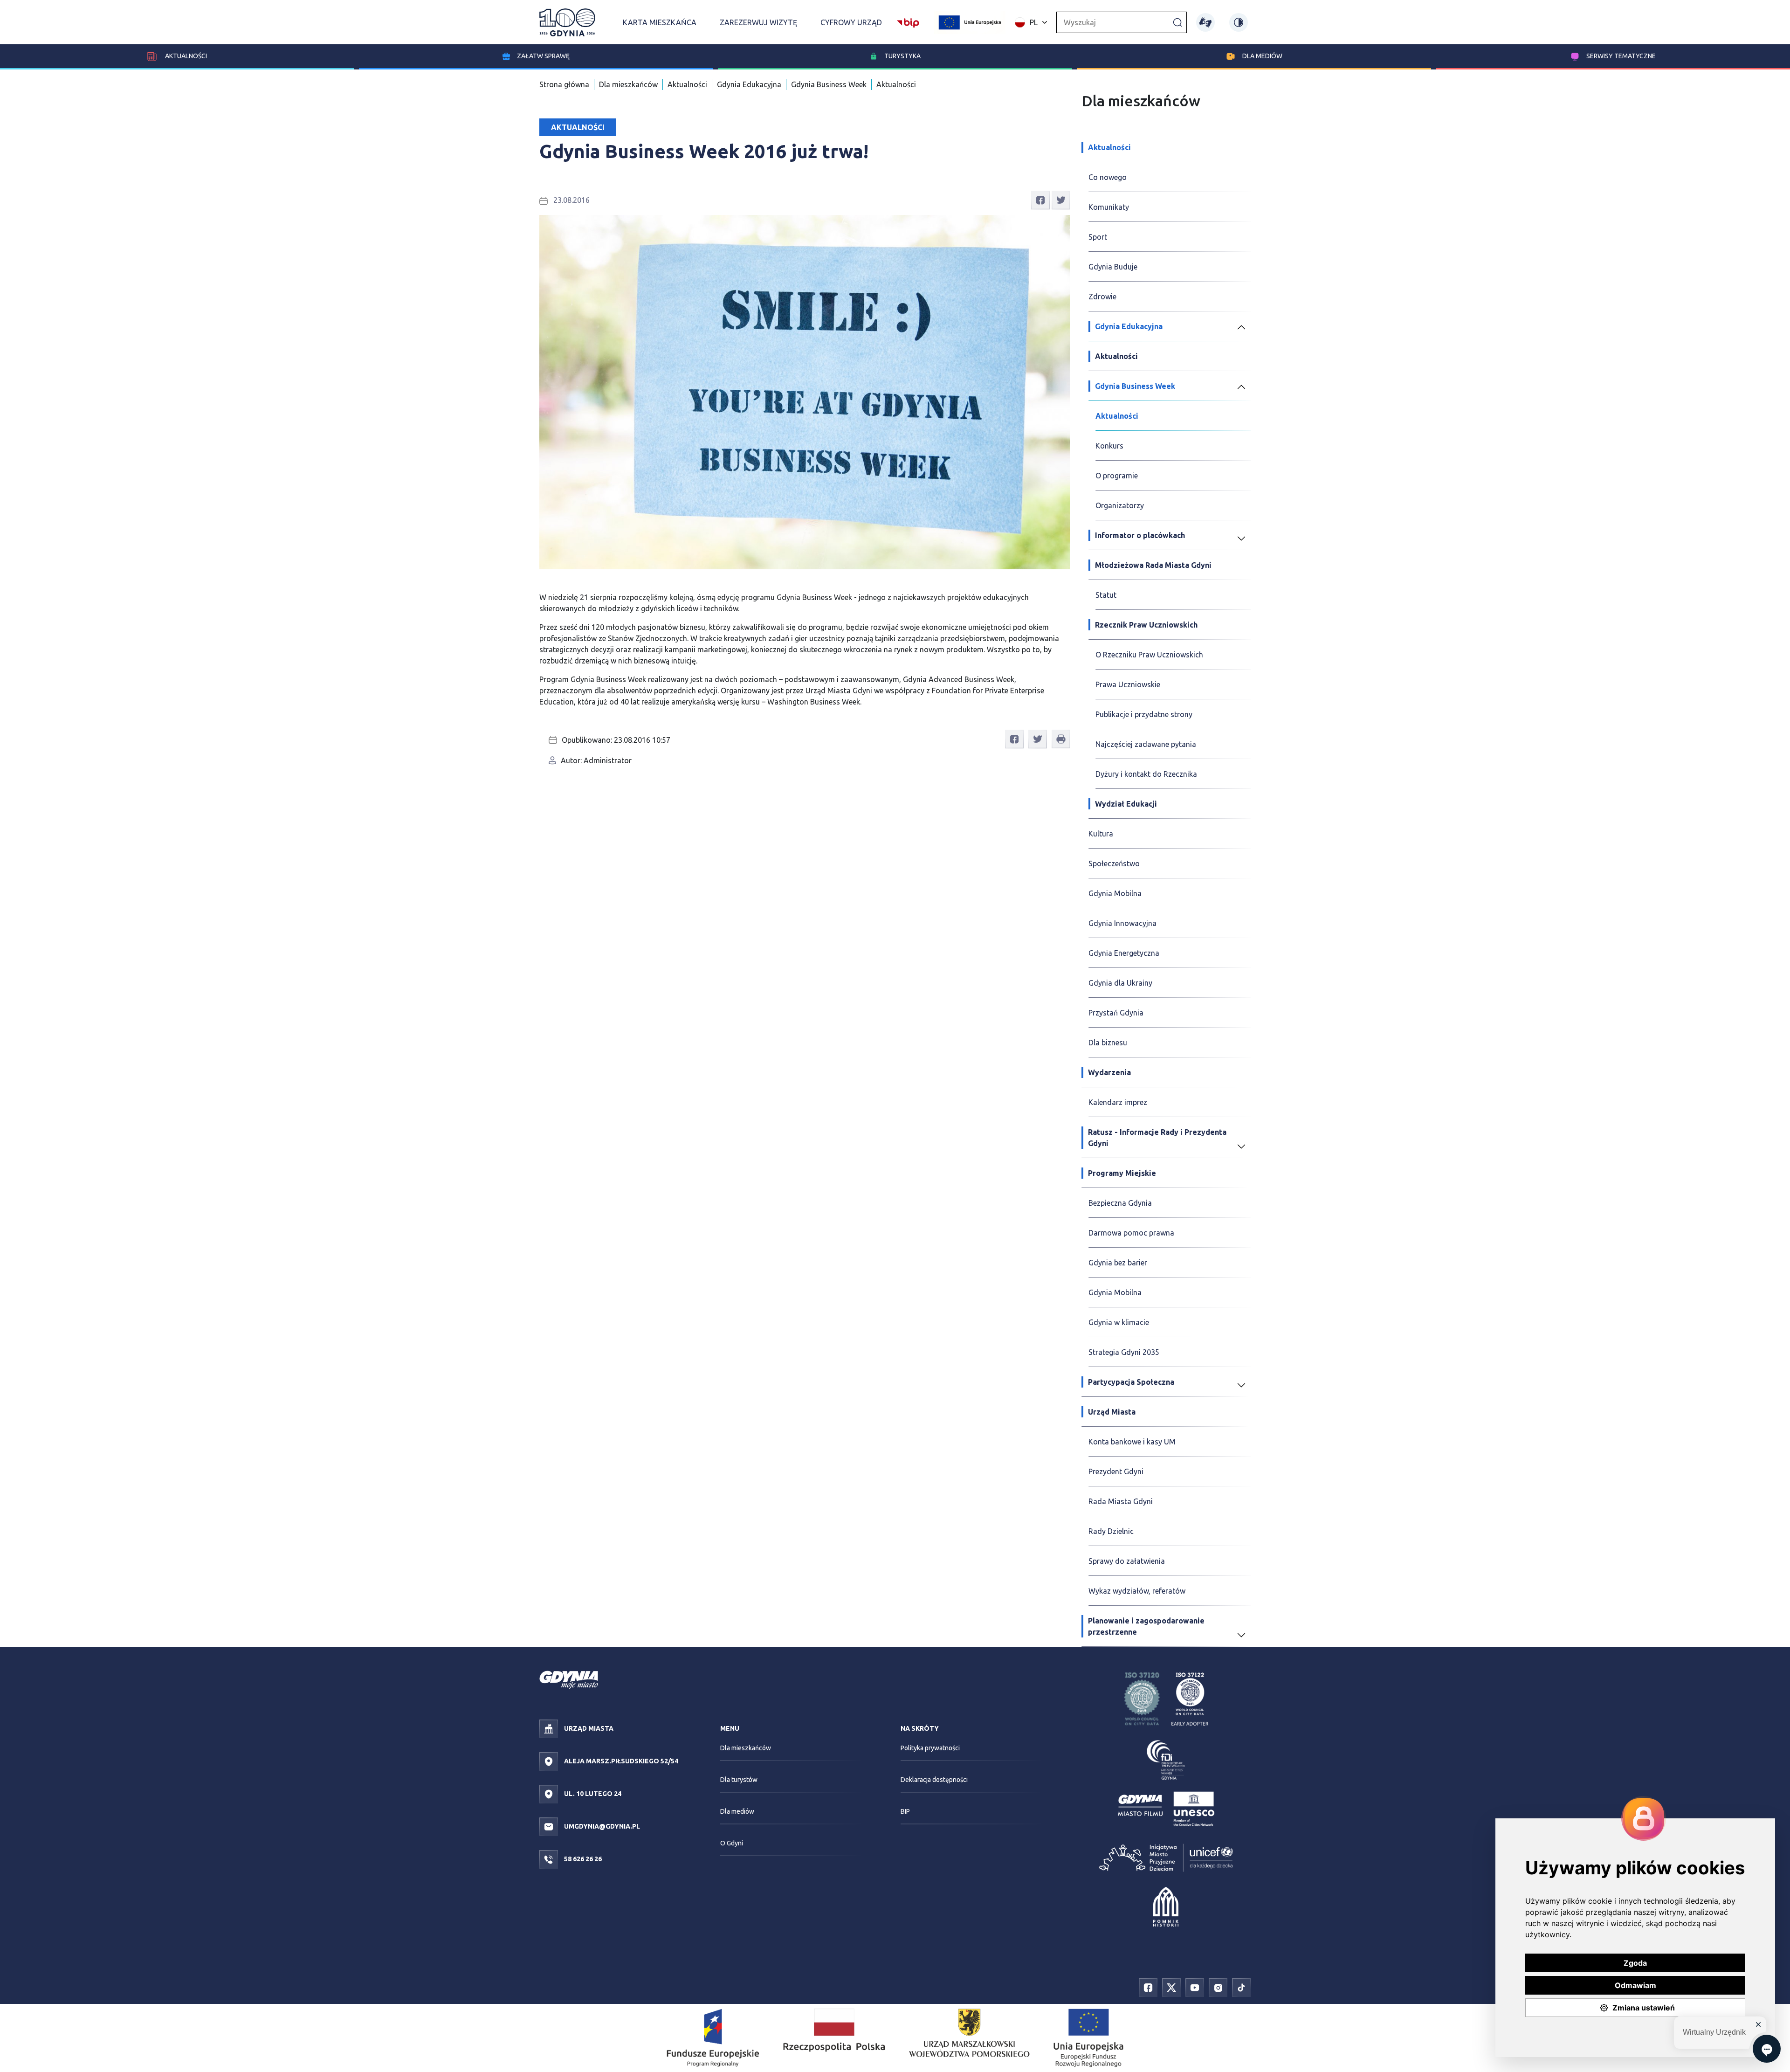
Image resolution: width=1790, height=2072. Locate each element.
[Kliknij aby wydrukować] (1061, 739)
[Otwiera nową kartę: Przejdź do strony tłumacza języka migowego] (1205, 22)
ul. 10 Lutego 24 (592, 1794)
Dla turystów (739, 1780)
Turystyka (902, 56)
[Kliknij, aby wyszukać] (1177, 22)
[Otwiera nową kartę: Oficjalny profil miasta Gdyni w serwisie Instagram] (1218, 1987)
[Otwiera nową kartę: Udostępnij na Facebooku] (1040, 200)
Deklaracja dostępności (934, 1780)
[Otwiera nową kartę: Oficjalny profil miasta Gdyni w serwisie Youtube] (1195, 1987)
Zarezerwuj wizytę (758, 22)
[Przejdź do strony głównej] (567, 22)
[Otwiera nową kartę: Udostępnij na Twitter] (1061, 200)
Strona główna (564, 84)
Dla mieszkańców (628, 84)
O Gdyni (732, 1843)
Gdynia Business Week (829, 84)
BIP (905, 1811)
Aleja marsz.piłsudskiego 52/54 (620, 1761)
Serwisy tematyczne (1621, 56)
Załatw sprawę (543, 56)
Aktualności (185, 56)
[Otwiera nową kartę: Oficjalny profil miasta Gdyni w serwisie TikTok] (1241, 1987)
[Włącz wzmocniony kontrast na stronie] (1239, 22)
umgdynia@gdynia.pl (601, 1826)
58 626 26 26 (582, 1859)
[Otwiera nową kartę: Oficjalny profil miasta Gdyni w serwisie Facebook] (1148, 1987)
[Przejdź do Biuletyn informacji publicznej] (908, 21)
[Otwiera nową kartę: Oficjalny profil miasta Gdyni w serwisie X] (1171, 1987)
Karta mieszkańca (660, 22)
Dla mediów (1262, 56)
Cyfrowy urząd (851, 22)
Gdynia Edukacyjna (749, 84)
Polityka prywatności (930, 1748)
